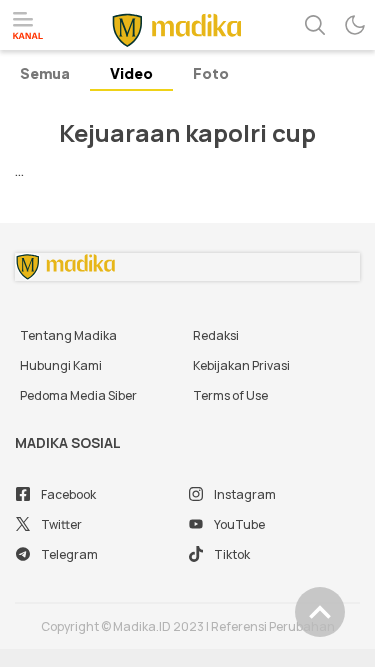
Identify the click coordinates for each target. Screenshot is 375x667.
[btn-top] (320, 612)
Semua (45, 73)
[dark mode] (355, 25)
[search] (315, 25)
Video (131, 73)
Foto (211, 73)
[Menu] (28, 26)
